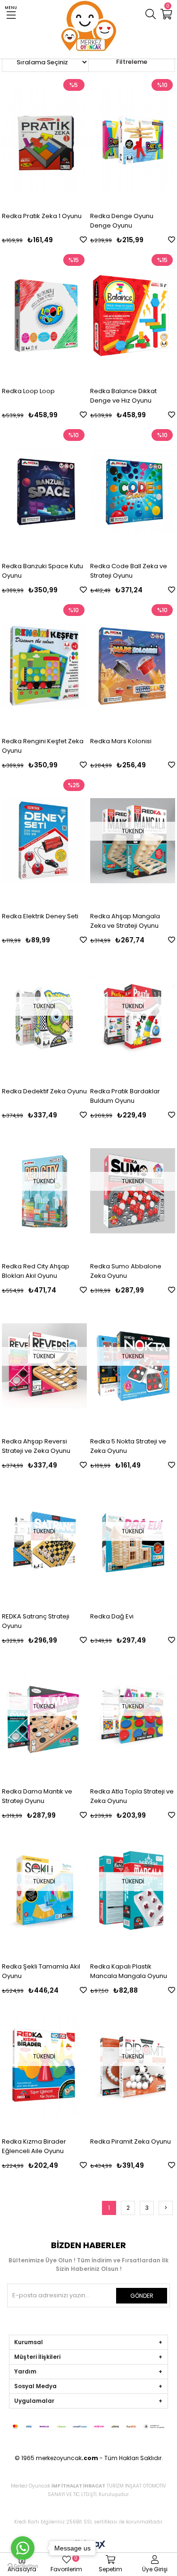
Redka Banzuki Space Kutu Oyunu (42, 571)
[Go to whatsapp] (23, 2548)
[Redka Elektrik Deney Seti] (44, 841)
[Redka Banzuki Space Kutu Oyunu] (44, 491)
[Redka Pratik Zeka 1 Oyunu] (44, 141)
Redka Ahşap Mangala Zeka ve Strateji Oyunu (125, 921)
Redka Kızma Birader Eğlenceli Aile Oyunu (34, 2146)
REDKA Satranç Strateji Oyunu (36, 1621)
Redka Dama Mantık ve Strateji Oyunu (37, 1796)
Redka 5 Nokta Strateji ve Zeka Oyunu (128, 1446)
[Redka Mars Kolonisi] (133, 666)
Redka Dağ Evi (112, 1616)
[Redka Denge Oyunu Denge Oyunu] (133, 141)
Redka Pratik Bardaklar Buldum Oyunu (125, 1096)
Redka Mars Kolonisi (121, 741)
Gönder (142, 2296)
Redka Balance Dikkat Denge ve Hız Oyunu (123, 396)
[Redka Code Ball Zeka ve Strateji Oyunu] (133, 491)
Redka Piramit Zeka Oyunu (131, 2141)
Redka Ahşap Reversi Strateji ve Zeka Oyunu (36, 1446)
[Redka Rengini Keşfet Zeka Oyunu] (44, 666)
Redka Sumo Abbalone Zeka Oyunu (126, 1271)
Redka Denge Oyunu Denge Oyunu (122, 221)
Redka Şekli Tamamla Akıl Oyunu (41, 1971)
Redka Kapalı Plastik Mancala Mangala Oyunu (129, 1971)
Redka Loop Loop (28, 391)
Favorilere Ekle (83, 240)
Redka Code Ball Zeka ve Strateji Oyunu (129, 571)
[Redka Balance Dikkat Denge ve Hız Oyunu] (133, 316)
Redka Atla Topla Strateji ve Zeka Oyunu (132, 1796)
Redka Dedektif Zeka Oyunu (44, 1091)
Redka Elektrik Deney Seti (40, 916)
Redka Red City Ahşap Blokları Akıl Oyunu (36, 1271)
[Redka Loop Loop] (44, 316)
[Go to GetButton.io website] (23, 2566)
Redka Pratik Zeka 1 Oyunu (42, 216)
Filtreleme (132, 62)
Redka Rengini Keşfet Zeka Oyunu (43, 746)
